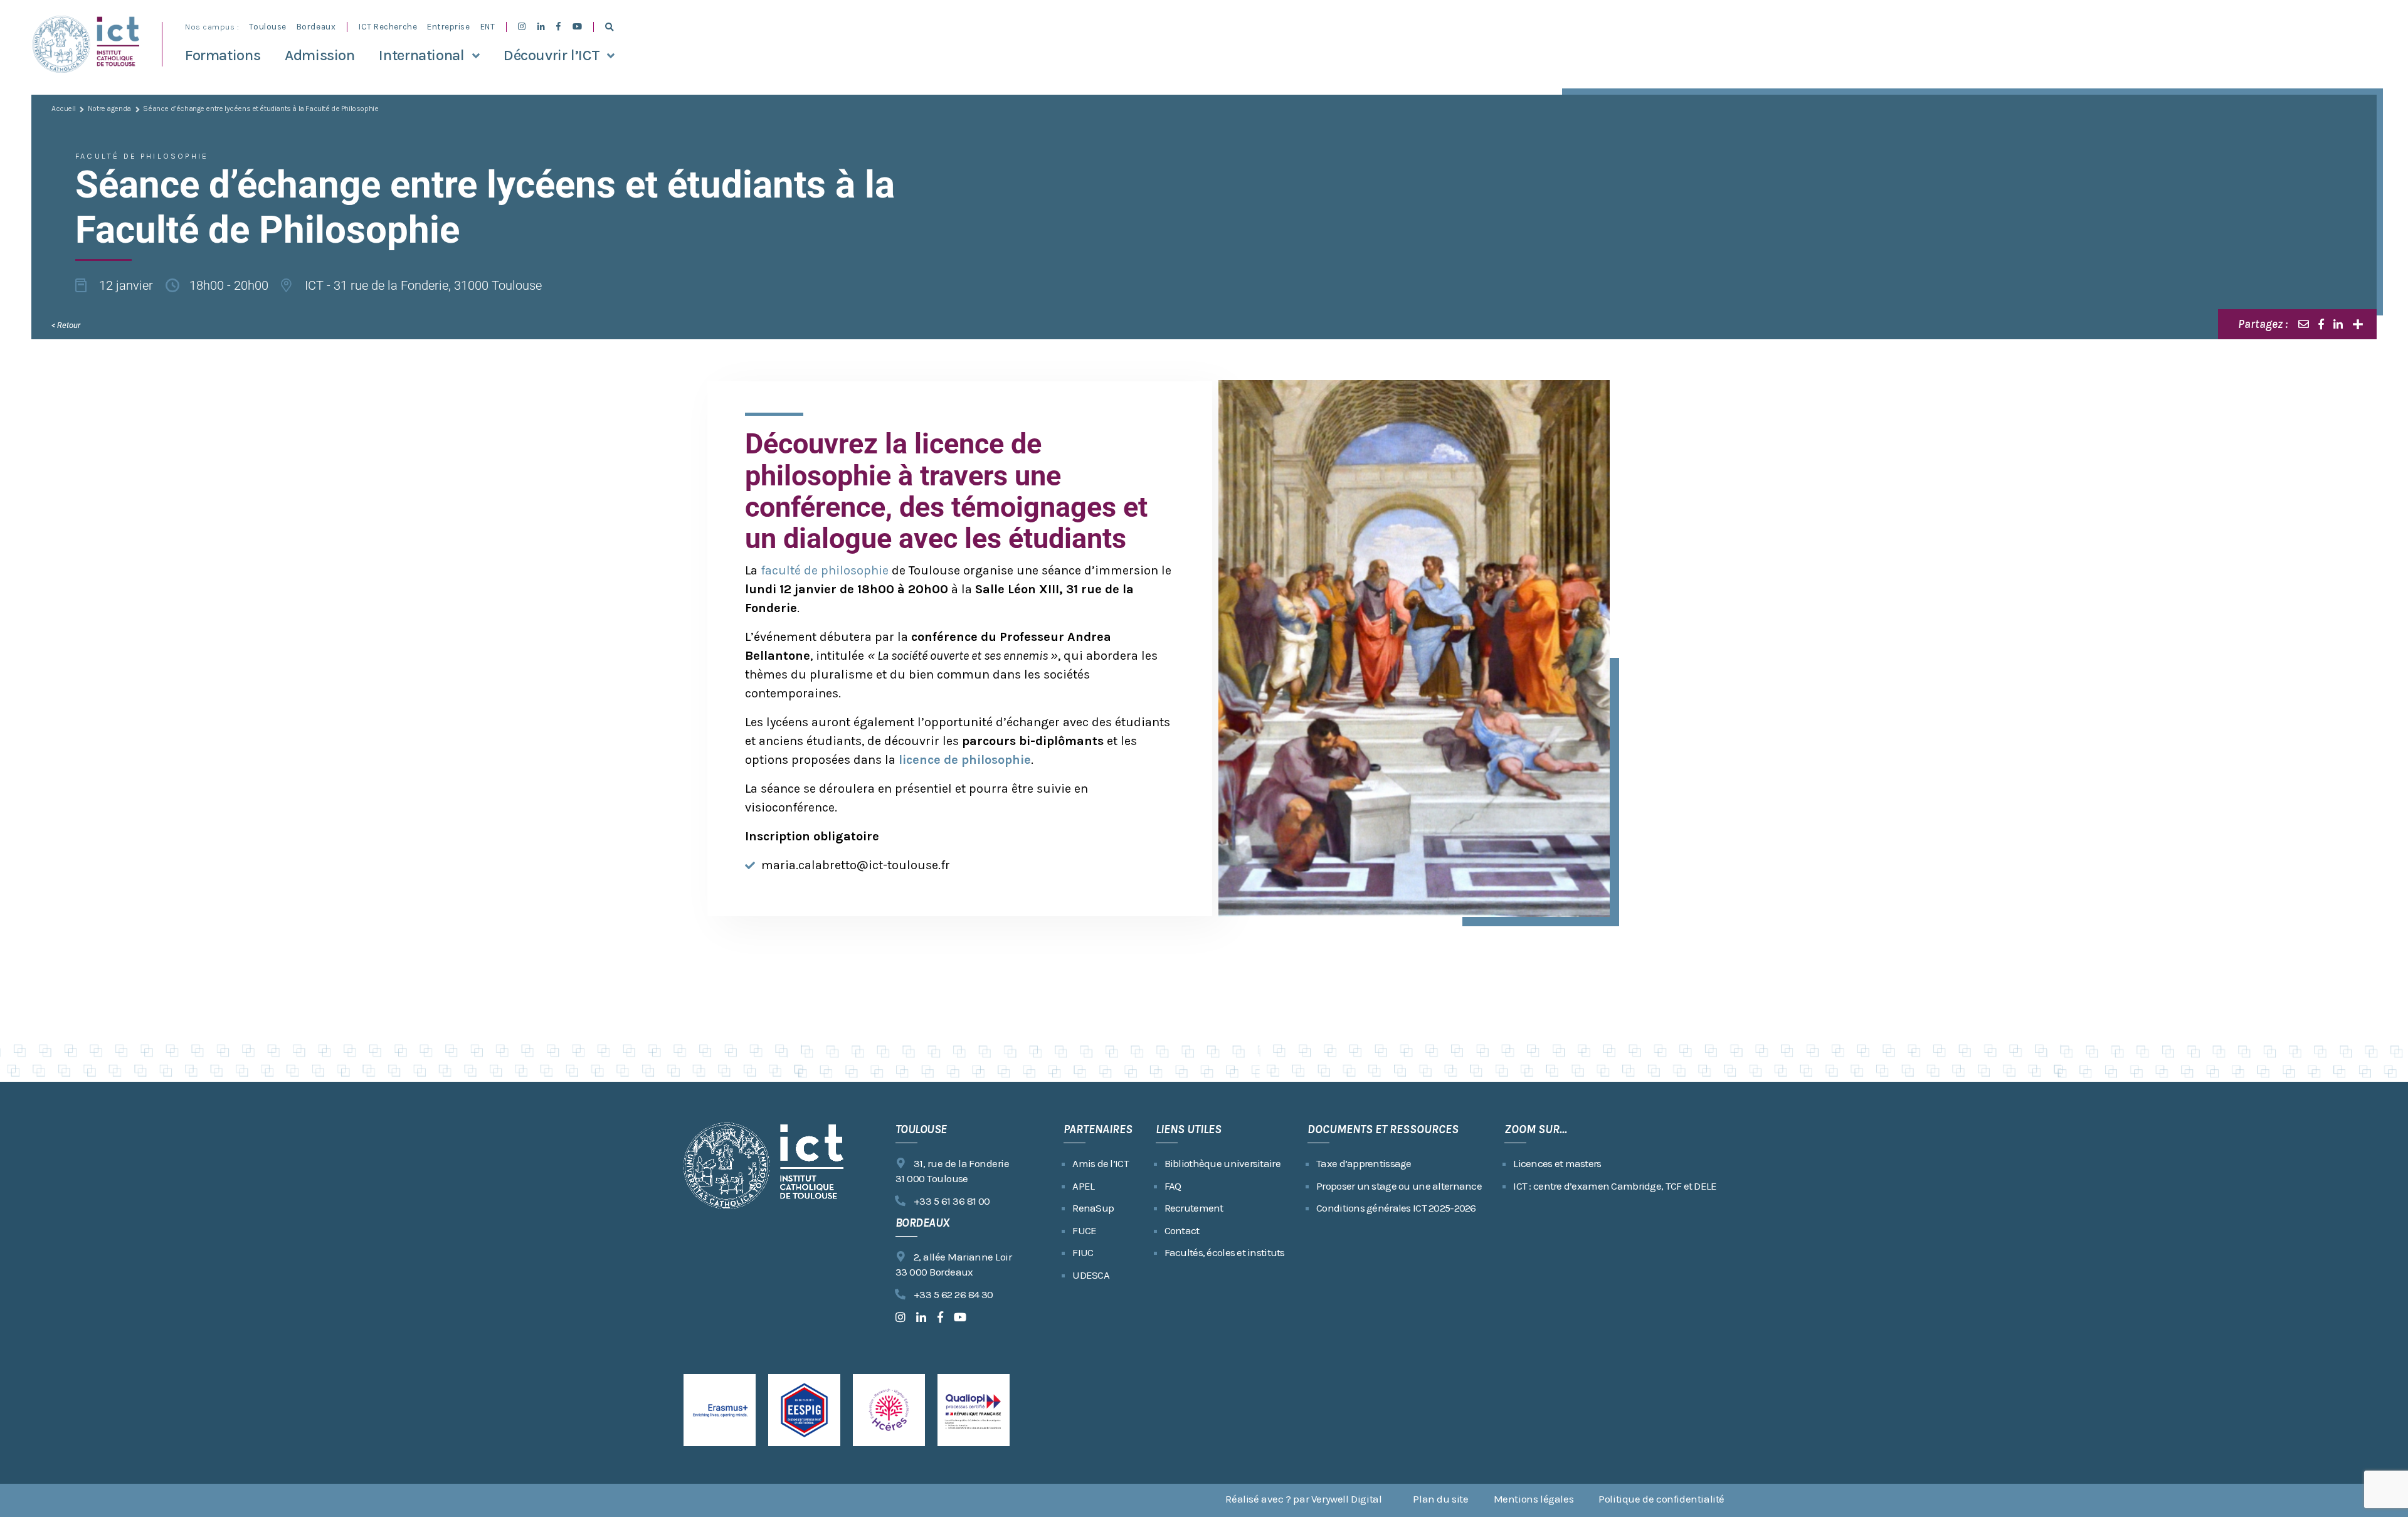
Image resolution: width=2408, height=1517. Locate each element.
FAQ (1173, 1186)
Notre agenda (109, 108)
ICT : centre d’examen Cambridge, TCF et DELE (1615, 1186)
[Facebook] (2321, 324)
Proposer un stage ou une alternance (1399, 1186)
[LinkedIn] (2338, 324)
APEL (1083, 1186)
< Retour (66, 325)
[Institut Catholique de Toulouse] (86, 44)
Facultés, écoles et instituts (1225, 1252)
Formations (223, 55)
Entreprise (448, 27)
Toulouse (267, 27)
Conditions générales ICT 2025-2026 (1396, 1208)
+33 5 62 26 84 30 (953, 1294)
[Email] (2304, 324)
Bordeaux (316, 27)
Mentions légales (1534, 1499)
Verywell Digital (1347, 1499)
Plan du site (1440, 1499)
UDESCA (1091, 1275)
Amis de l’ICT (1101, 1163)
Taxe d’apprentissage (1364, 1163)
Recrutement (1194, 1208)
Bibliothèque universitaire (1222, 1163)
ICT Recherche (388, 27)
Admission (320, 55)
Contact (1182, 1230)
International (421, 55)
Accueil (63, 108)
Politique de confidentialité (1661, 1499)
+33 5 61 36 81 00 (952, 1201)
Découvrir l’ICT (552, 55)
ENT (488, 27)
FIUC (1083, 1252)
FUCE (1084, 1230)
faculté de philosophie (825, 570)
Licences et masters (1557, 1163)
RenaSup (1093, 1208)
